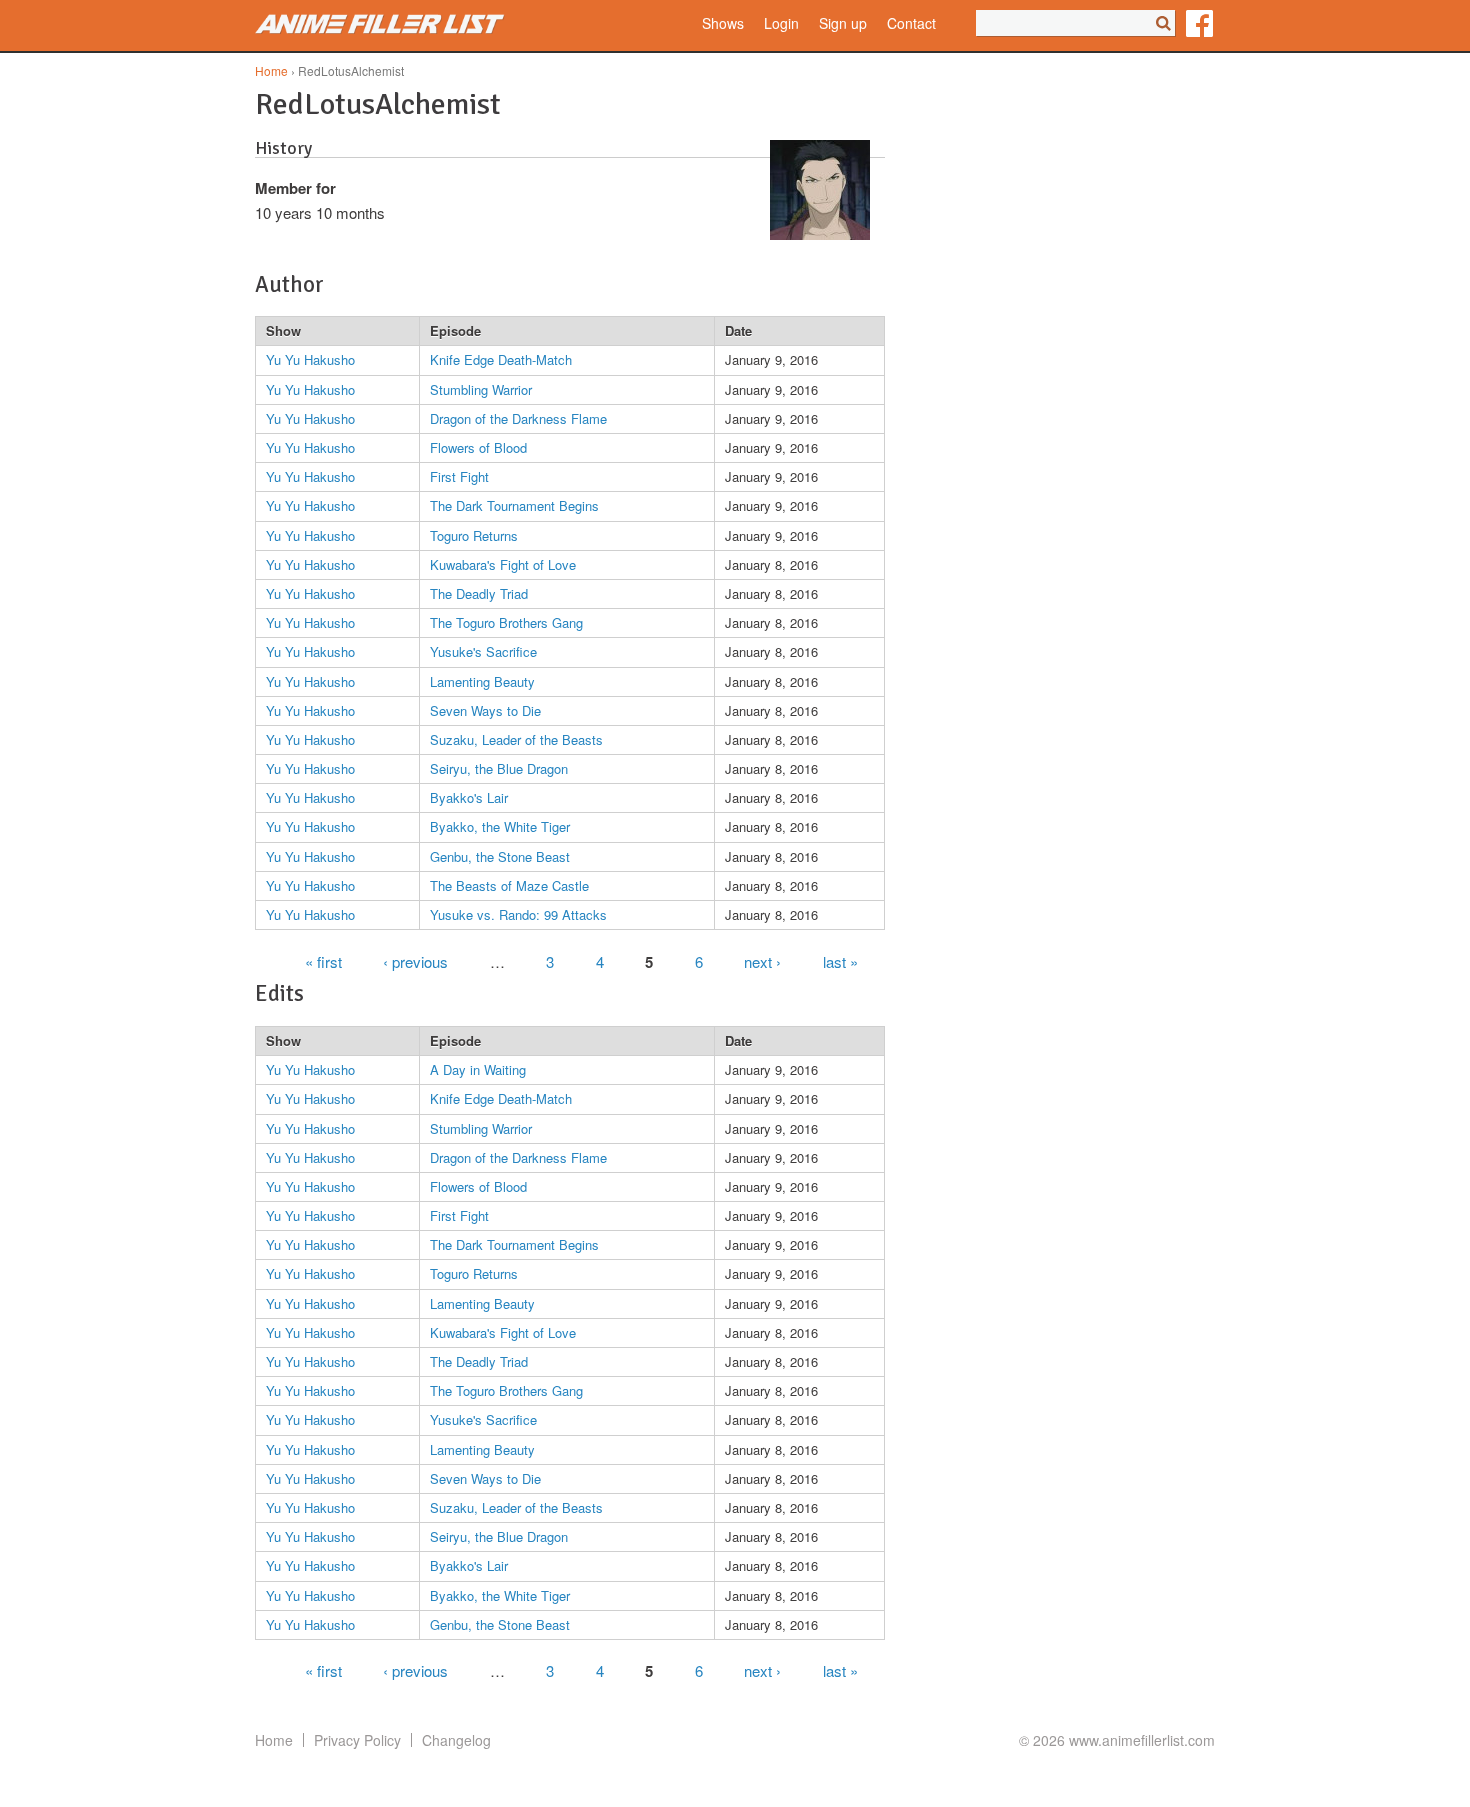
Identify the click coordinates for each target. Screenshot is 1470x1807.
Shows (723, 23)
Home (271, 70)
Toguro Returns (474, 535)
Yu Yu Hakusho (310, 359)
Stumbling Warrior (481, 389)
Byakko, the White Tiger (500, 826)
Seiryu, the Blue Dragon (499, 768)
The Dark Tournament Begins (514, 505)
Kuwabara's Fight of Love (503, 564)
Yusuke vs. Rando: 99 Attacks (518, 914)
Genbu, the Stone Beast (500, 856)
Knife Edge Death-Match (501, 359)
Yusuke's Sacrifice (483, 651)
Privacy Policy (357, 1740)
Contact (911, 23)
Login (781, 23)
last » (840, 960)
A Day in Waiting (478, 1069)
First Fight (459, 476)
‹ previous (415, 960)
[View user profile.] (820, 233)
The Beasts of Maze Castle (509, 885)
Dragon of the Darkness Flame (518, 418)
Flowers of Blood (478, 447)
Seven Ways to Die (485, 710)
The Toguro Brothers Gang (506, 622)
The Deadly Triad (479, 593)
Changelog (456, 1740)
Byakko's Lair (469, 797)
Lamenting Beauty (482, 681)
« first (323, 960)
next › (762, 960)
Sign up (843, 23)
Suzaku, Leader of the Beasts (516, 739)
